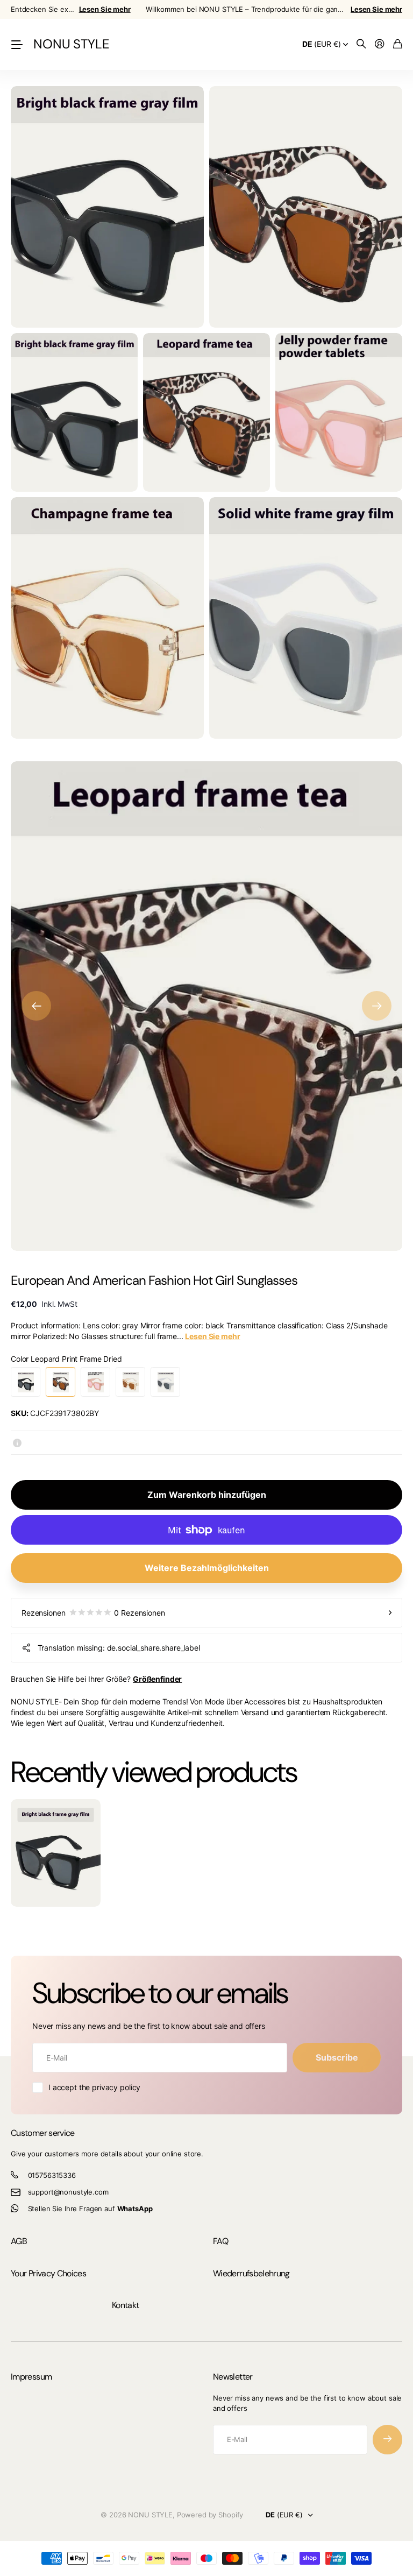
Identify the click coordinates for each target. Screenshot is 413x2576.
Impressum (31, 2377)
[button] (36, 1006)
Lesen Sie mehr (105, 9)
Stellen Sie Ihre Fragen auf (90, 2209)
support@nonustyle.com (68, 2192)
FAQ (220, 2241)
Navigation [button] (17, 44)
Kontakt (126, 2305)
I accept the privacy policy (94, 2087)
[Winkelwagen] (398, 44)
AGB (19, 2241)
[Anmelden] (380, 44)
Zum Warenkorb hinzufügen (207, 1495)
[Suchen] (361, 44)
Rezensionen (93, 1613)
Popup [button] (17, 1442)
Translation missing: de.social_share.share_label (119, 1648)
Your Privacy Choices (48, 2273)
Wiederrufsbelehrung (251, 2273)
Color (66, 1359)
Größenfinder (157, 1679)
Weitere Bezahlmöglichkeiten (207, 1568)
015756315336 (52, 2175)
